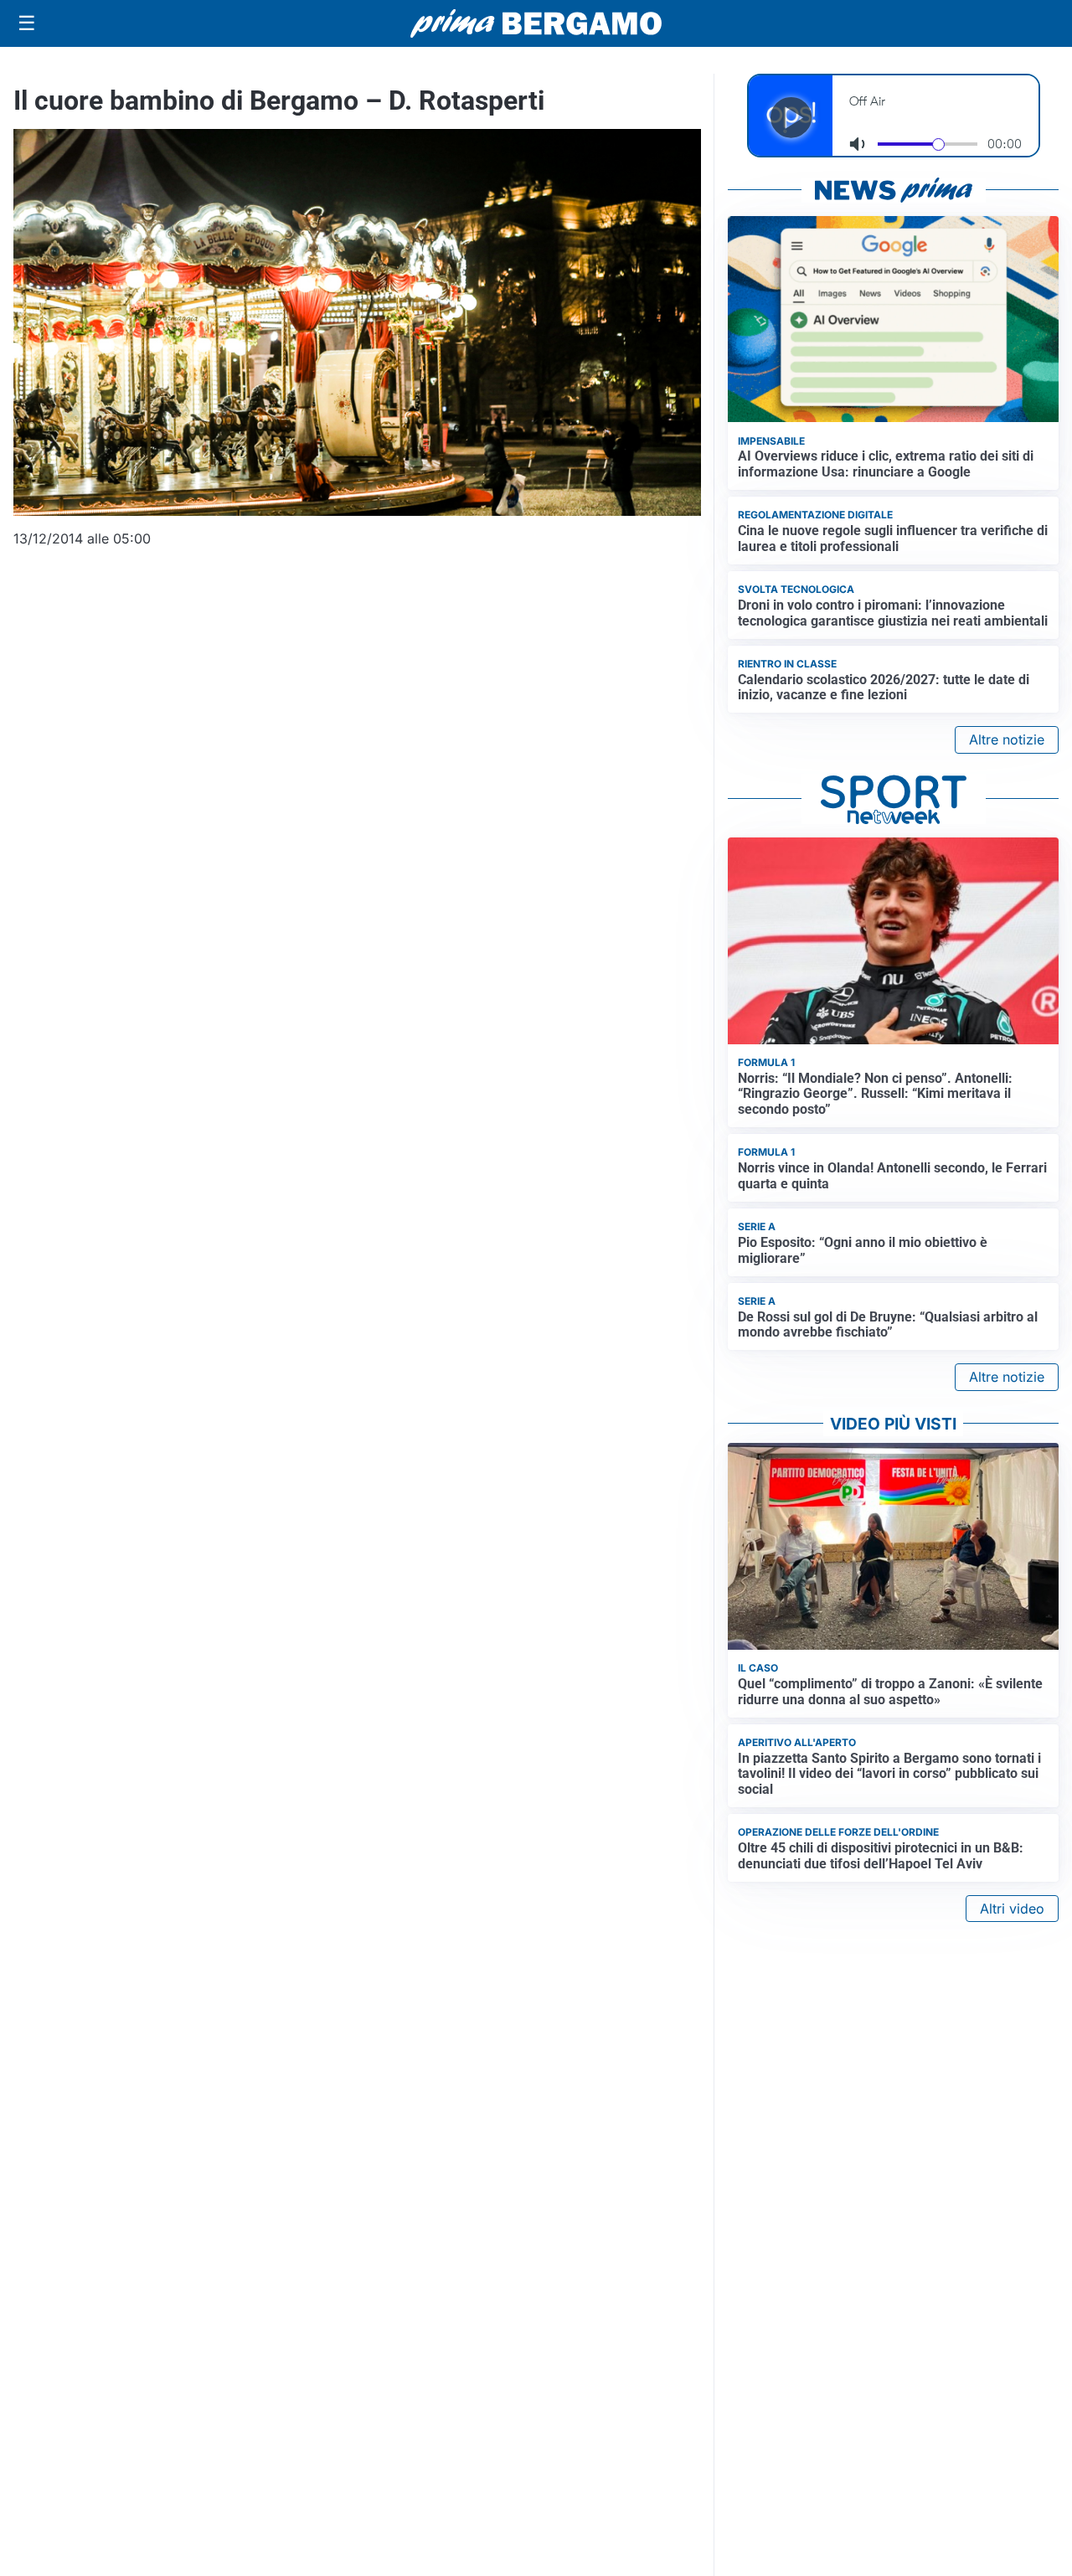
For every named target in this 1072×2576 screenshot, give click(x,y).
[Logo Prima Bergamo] (536, 24)
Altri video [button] (1012, 1909)
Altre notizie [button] (1007, 739)
